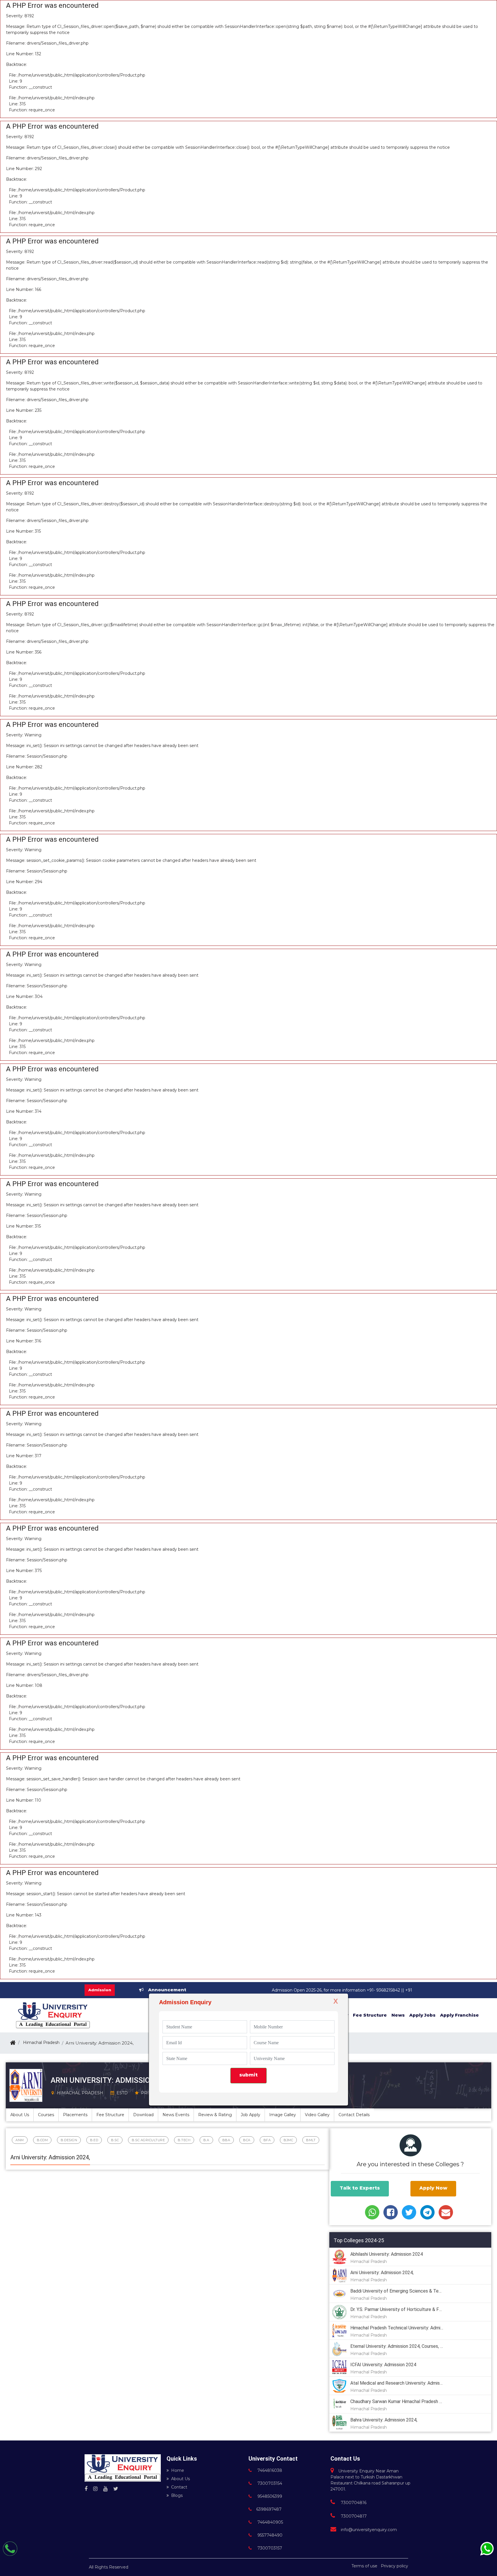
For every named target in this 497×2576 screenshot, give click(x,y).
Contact (179, 2487)
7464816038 (269, 2470)
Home (178, 2470)
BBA (226, 2140)
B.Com (42, 2140)
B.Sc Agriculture (148, 2140)
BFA (267, 2140)
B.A (206, 2140)
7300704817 (353, 2516)
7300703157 (269, 2548)
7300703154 (269, 2483)
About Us (180, 2479)
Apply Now (433, 2188)
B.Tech (184, 2140)
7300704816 (353, 2503)
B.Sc (115, 2140)
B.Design (69, 2140)
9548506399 (269, 2496)
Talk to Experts (360, 2188)
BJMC (288, 2140)
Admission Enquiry (185, 2002)
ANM (20, 2140)
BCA (247, 2140)
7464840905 (270, 2522)
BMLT (311, 2140)
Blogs (177, 2495)
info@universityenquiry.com (369, 2530)
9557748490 (269, 2535)
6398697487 (269, 2509)
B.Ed (94, 2140)
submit (248, 2075)
